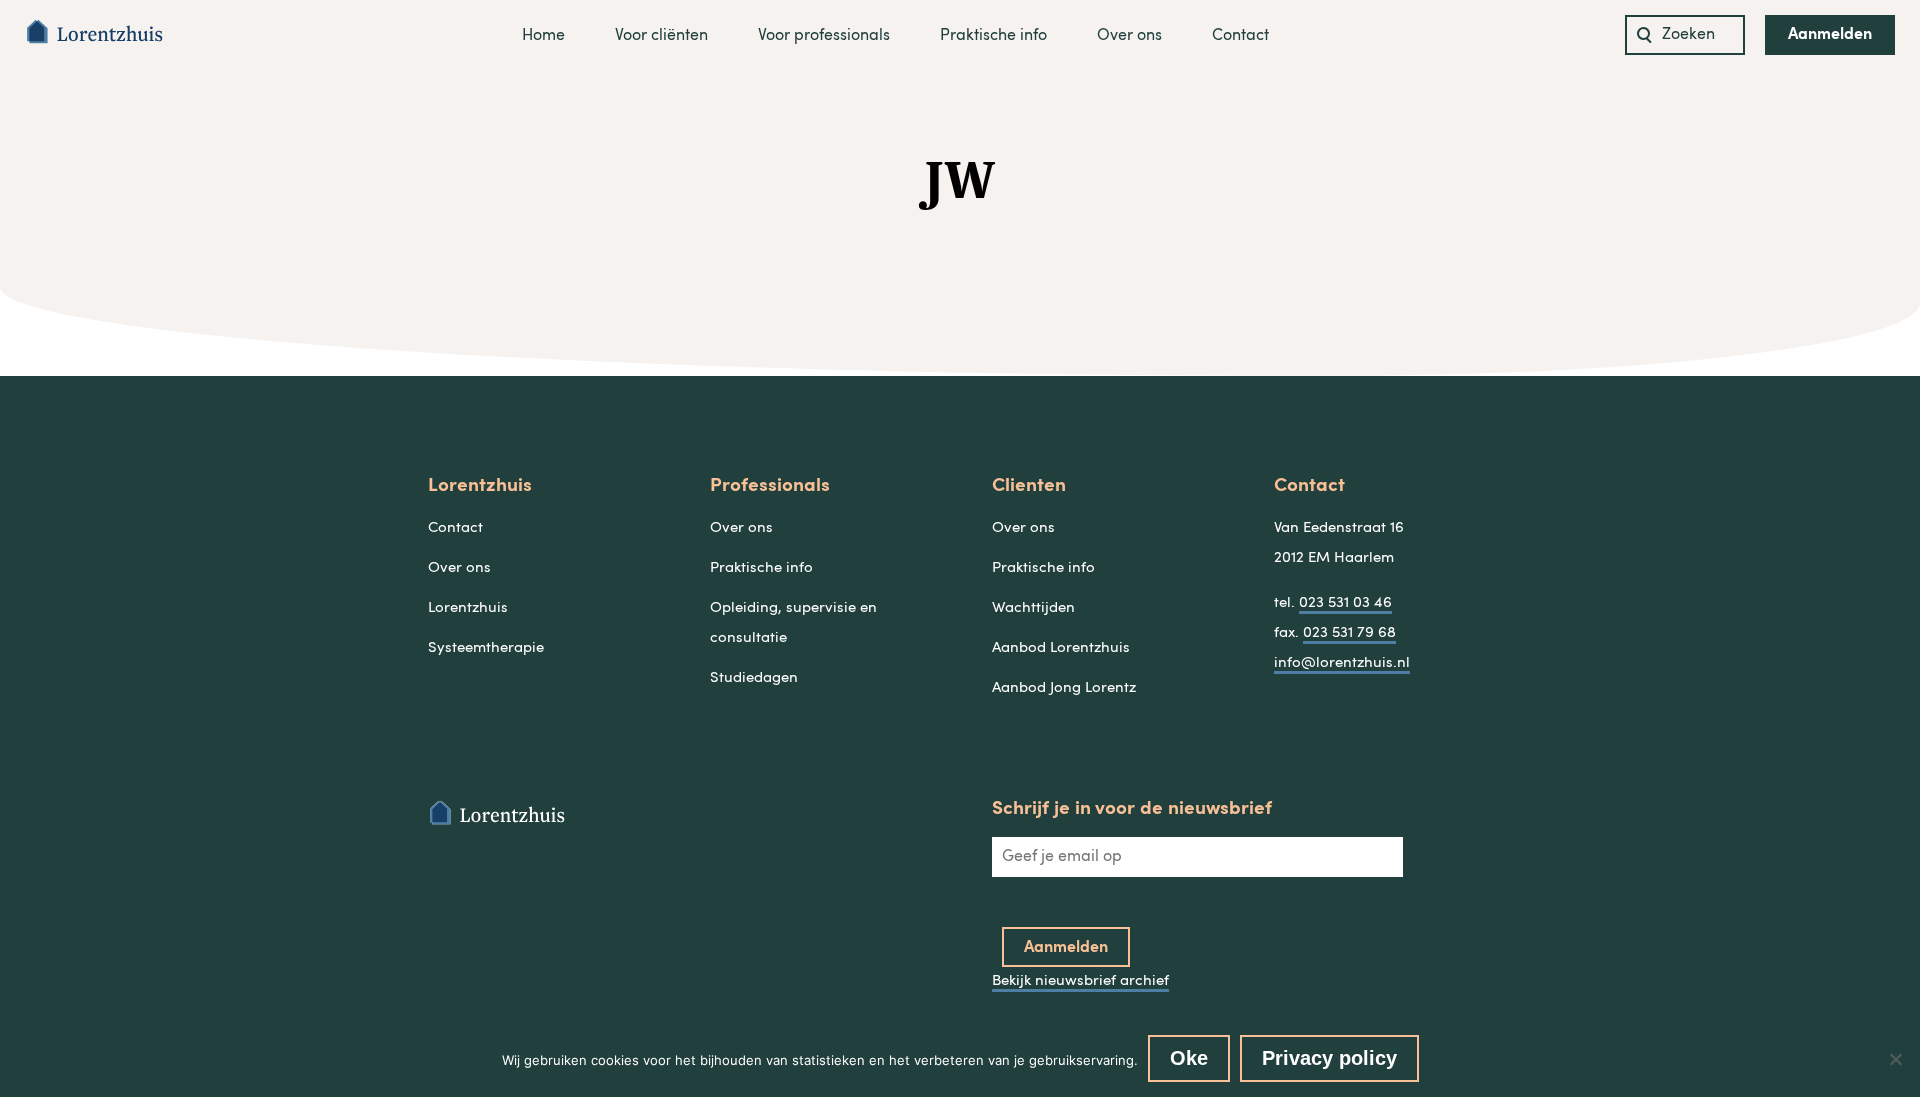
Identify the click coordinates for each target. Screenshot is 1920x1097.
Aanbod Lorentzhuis (1061, 648)
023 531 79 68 (1349, 633)
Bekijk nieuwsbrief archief (1080, 981)
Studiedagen (754, 678)
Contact (1240, 36)
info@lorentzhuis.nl (1342, 663)
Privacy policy (1329, 1058)
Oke (1189, 1058)
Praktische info (993, 36)
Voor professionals (824, 36)
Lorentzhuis (468, 608)
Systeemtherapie (486, 648)
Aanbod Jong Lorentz (1064, 688)
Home (543, 36)
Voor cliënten (661, 36)
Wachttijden (1033, 608)
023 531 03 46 (1345, 603)
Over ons (1129, 36)
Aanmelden (1830, 35)
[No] (1895, 1059)
